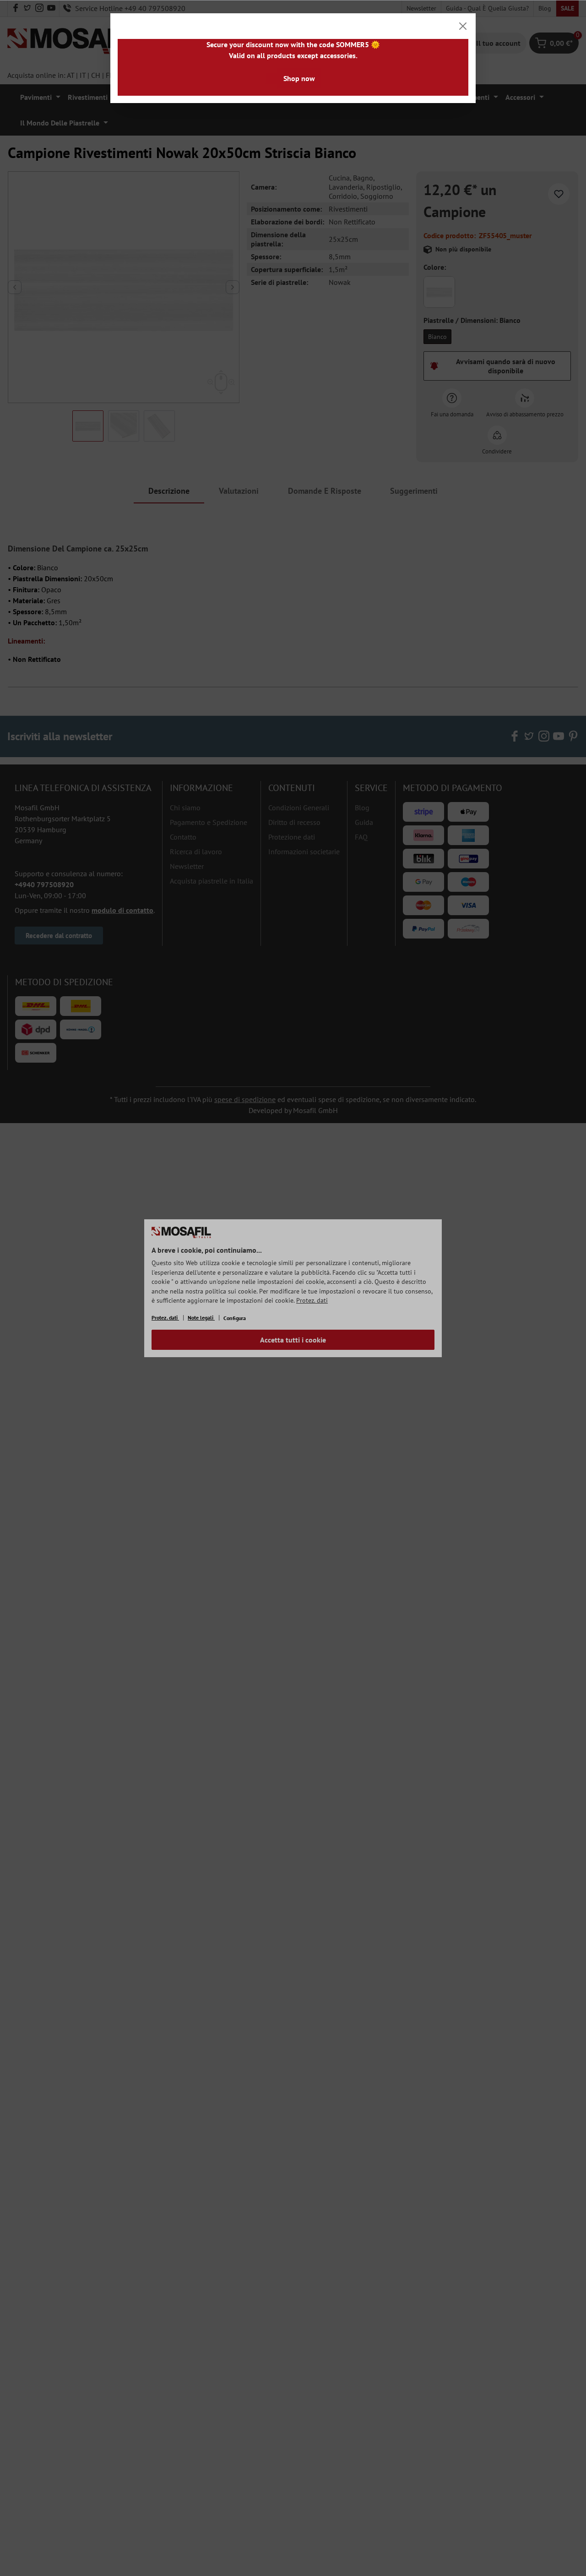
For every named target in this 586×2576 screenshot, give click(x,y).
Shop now (299, 78)
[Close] (463, 26)
